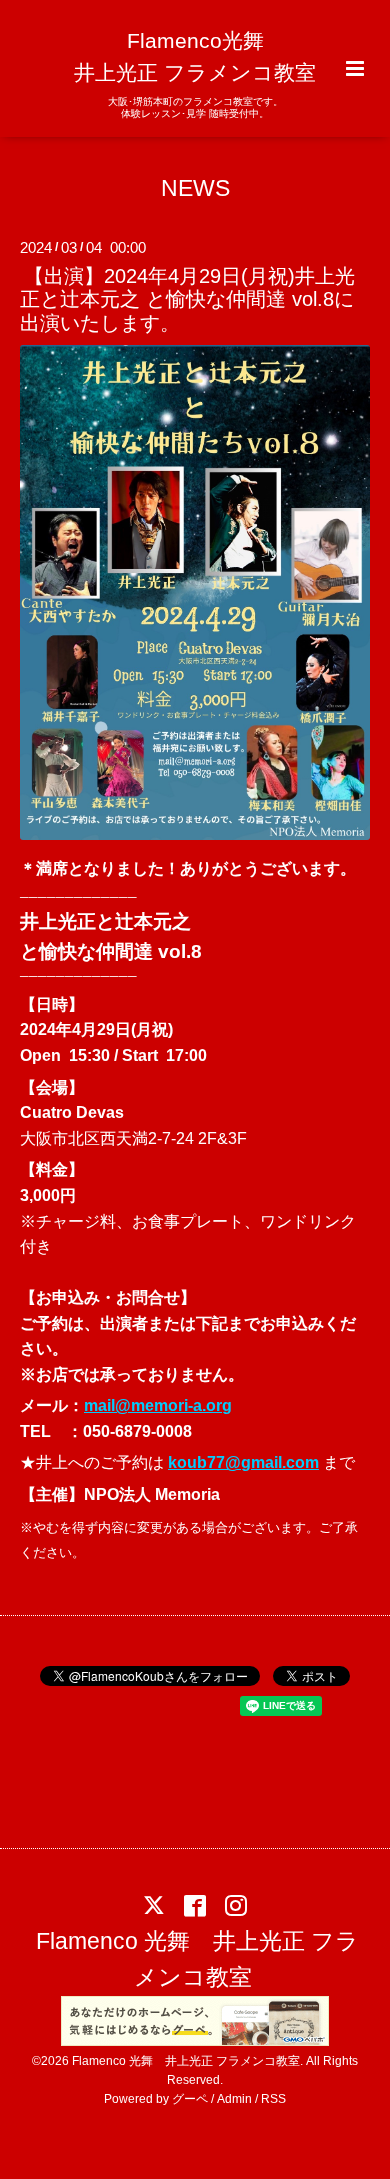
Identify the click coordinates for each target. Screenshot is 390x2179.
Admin (234, 2099)
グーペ (190, 2099)
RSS (273, 2099)
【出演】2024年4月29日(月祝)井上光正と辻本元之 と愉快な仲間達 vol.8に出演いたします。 (187, 299)
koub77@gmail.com (243, 1462)
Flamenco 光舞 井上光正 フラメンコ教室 (197, 1959)
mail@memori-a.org (158, 1405)
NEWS (195, 187)
